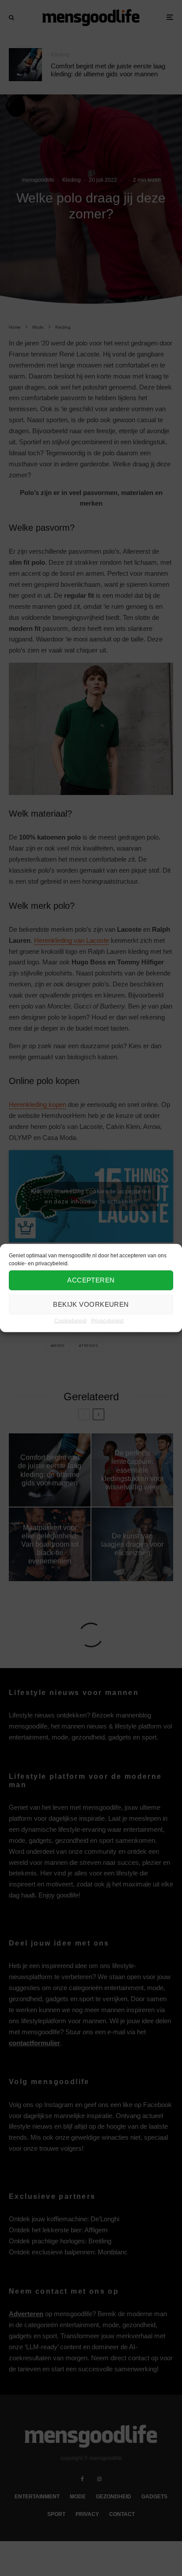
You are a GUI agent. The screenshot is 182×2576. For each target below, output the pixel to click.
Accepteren (91, 1280)
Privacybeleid (107, 1320)
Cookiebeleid (70, 1320)
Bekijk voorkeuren (91, 1304)
